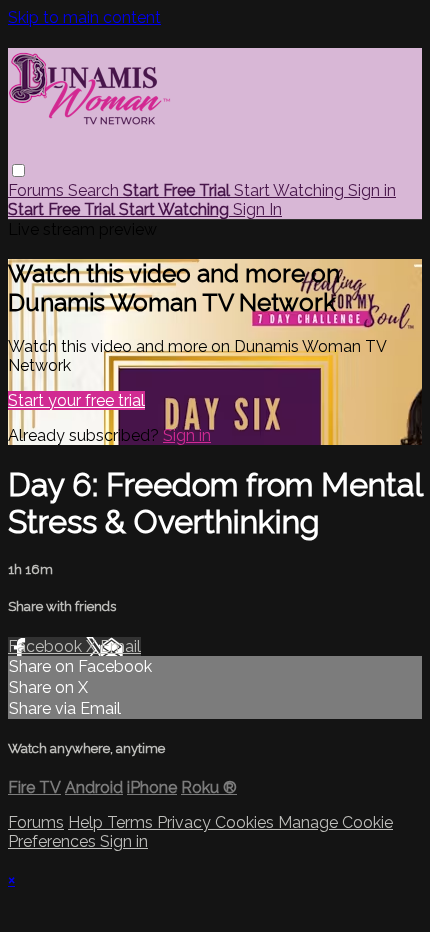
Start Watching (291, 190)
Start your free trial (76, 400)
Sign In (257, 209)
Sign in (372, 190)
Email (120, 646)
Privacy (186, 822)
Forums (38, 190)
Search (95, 190)
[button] (18, 170)
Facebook (47, 646)
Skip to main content (84, 17)
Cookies (246, 822)
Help (87, 822)
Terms (132, 822)
